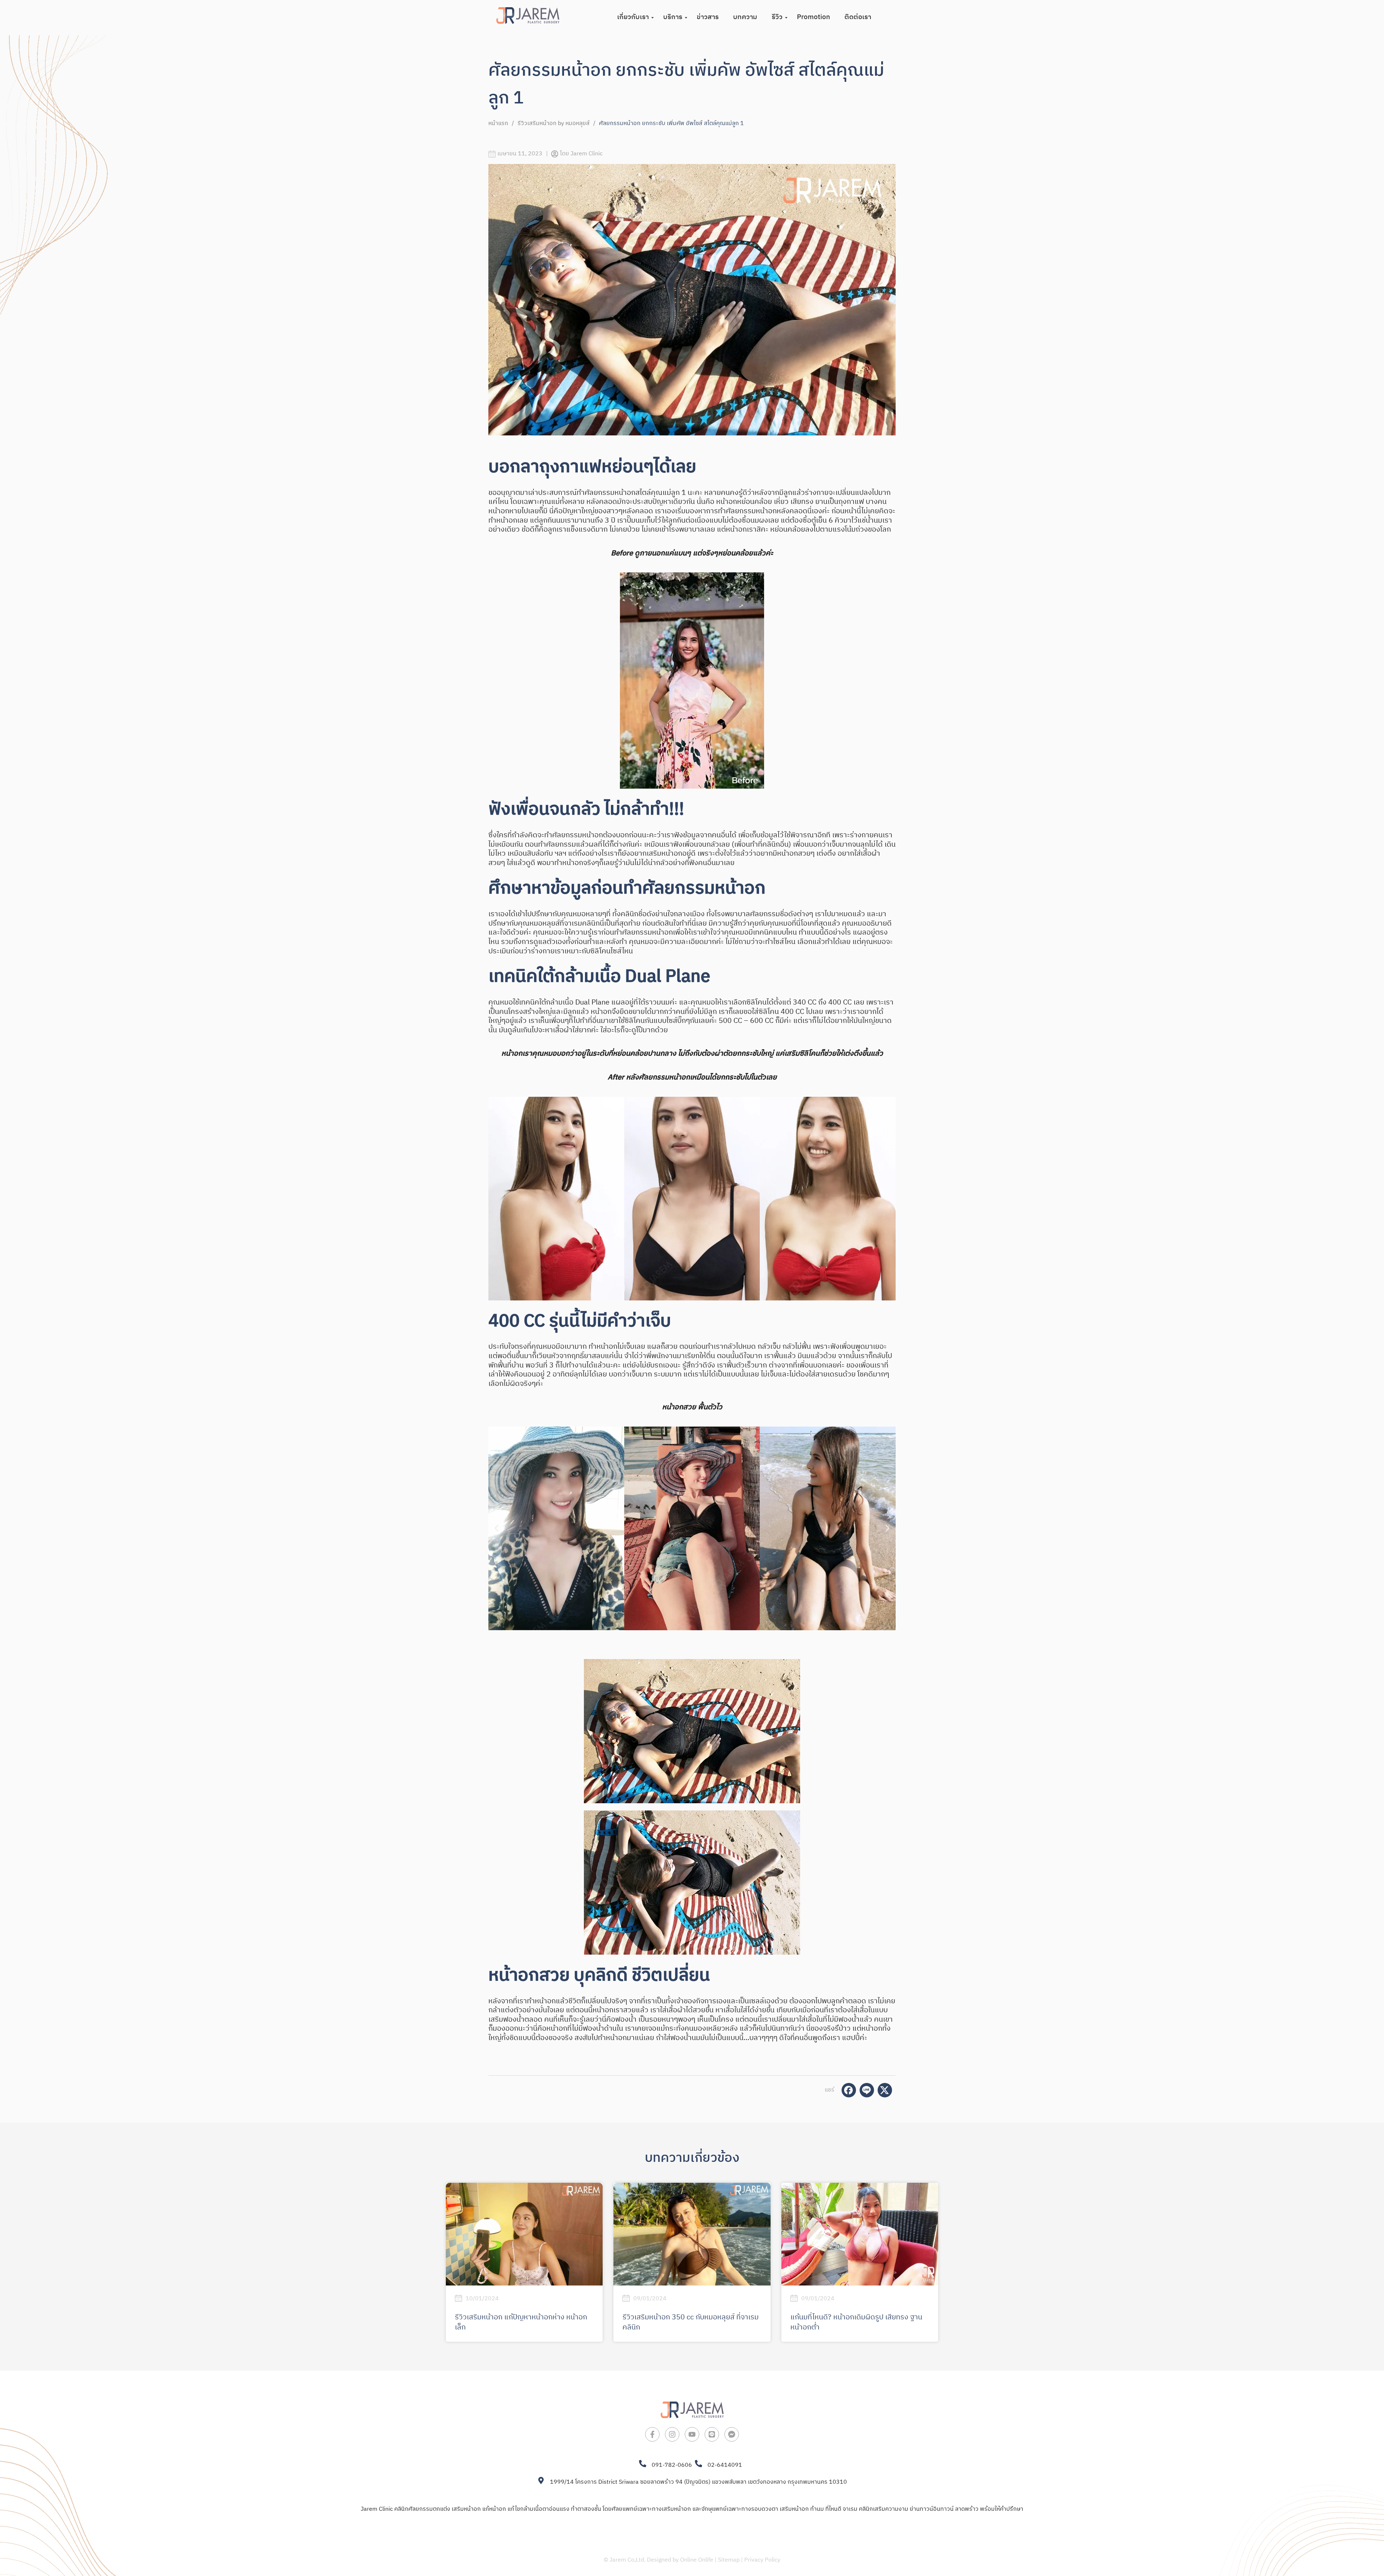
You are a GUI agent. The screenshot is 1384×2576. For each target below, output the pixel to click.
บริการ (673, 17)
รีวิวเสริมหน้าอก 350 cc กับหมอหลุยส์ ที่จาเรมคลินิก (691, 2322)
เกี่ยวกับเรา (633, 17)
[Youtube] (692, 2448)
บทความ (745, 17)
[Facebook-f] (652, 2448)
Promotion (813, 17)
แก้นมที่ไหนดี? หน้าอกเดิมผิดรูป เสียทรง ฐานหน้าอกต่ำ (856, 2322)
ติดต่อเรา (858, 17)
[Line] (712, 2448)
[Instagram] (672, 2448)
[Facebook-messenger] (732, 2448)
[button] (496, 1528)
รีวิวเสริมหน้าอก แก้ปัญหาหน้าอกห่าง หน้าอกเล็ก (521, 2322)
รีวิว (777, 17)
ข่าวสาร (708, 17)
